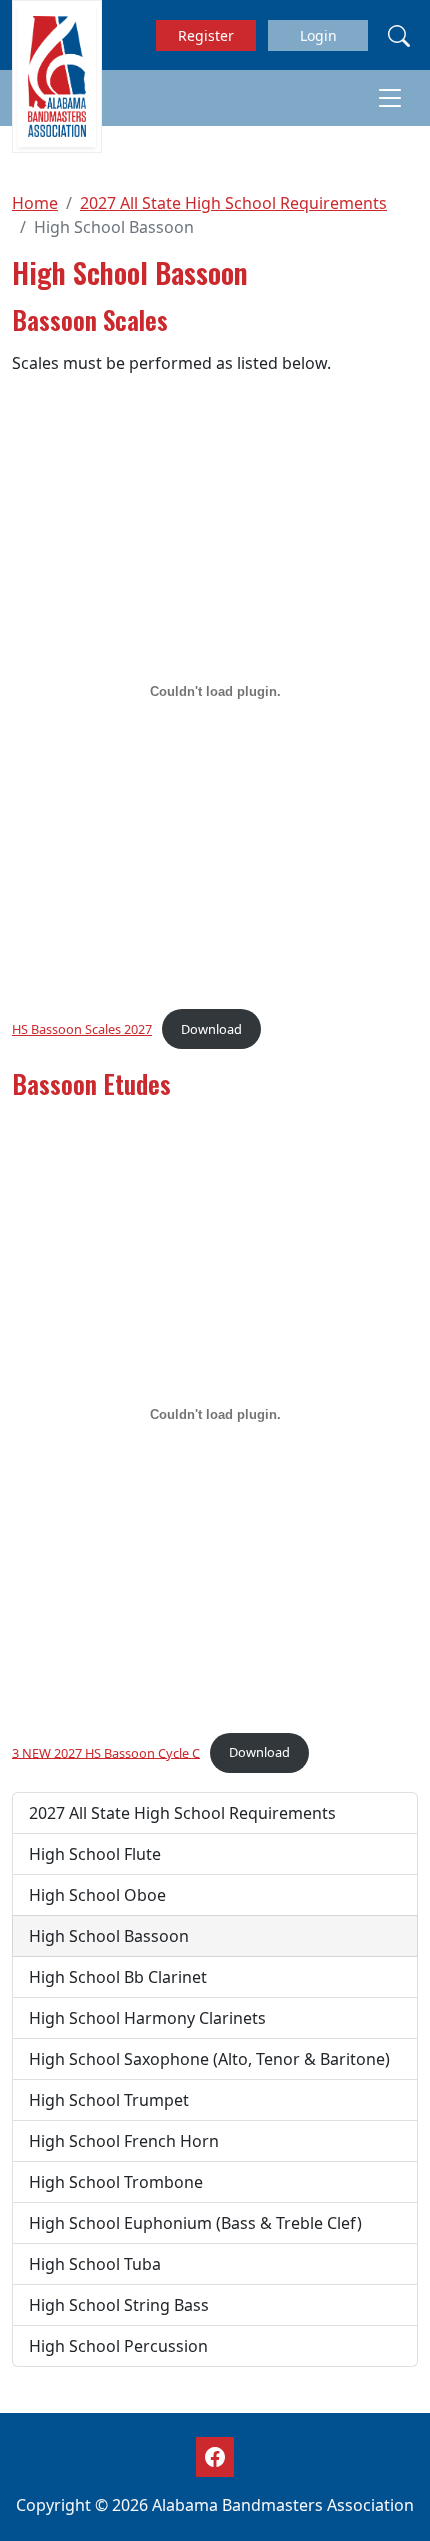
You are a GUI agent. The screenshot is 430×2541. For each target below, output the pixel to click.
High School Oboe (97, 1895)
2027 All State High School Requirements (233, 203)
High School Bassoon (109, 1936)
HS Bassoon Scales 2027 (82, 1029)
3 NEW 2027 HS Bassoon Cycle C (106, 1752)
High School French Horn (124, 2141)
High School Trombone (116, 2182)
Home (35, 203)
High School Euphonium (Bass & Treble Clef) (195, 2223)
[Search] (399, 35)
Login (318, 35)
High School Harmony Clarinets (147, 2018)
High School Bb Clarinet (118, 1977)
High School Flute (95, 1854)
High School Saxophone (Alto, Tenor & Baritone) (209, 2059)
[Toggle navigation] (390, 98)
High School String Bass (119, 2305)
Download (211, 1029)
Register (206, 35)
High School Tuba (95, 2264)
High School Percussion (118, 2346)
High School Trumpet (109, 2100)
